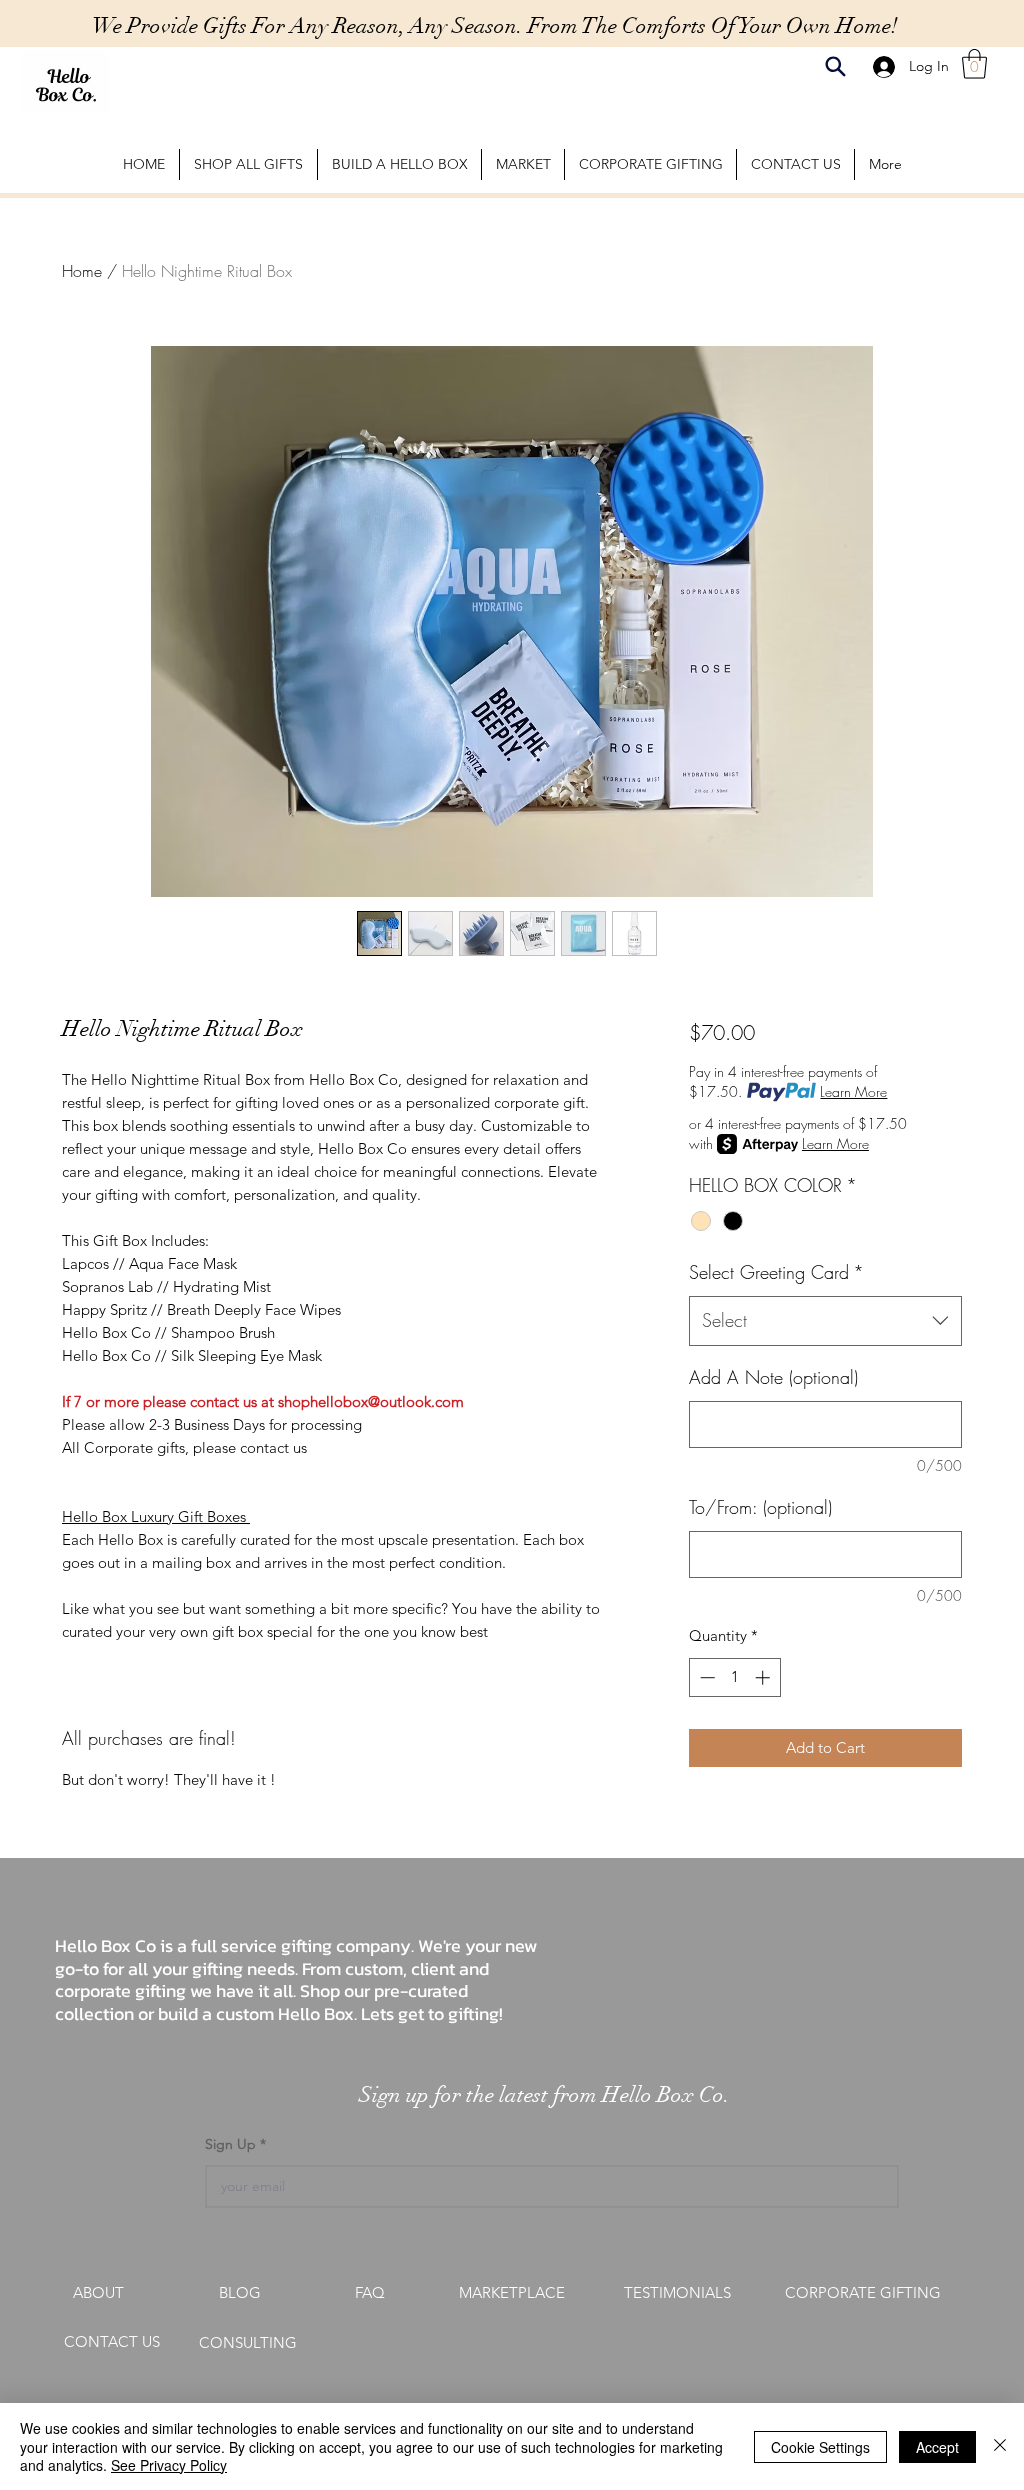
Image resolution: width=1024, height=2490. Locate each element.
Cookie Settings (820, 2447)
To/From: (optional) (760, 1507)
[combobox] (825, 1321)
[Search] (835, 66)
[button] (974, 64)
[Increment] (764, 1677)
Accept (937, 2447)
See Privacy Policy (169, 2465)
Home (82, 271)
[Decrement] (705, 1677)
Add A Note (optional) (773, 1377)
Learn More (853, 1091)
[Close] (1000, 2446)
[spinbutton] (734, 1677)
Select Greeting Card (776, 1272)
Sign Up (232, 2144)
